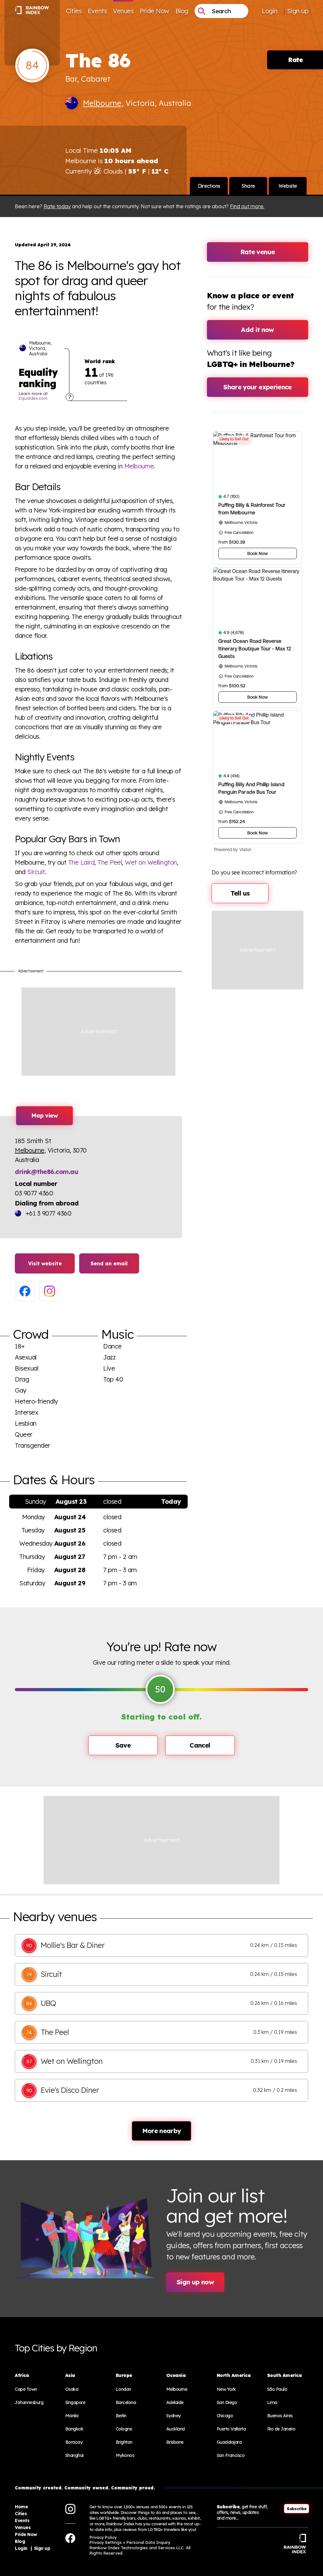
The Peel (110, 862)
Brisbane (175, 2442)
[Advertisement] (99, 1032)
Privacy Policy (103, 2537)
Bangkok (74, 2429)
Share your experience (257, 387)
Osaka (72, 2389)
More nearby (162, 2131)
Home (21, 2507)
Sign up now (195, 2282)
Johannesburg (29, 2402)
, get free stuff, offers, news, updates (242, 2512)
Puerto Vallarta (231, 2429)
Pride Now (154, 11)
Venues (123, 11)
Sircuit (36, 872)
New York (226, 2389)
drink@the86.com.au (47, 1172)
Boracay (74, 2442)
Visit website (45, 1263)
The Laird (81, 862)
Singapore (75, 2402)
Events (97, 11)
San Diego (227, 2402)
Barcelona (126, 2402)
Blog (182, 11)
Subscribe (297, 2509)
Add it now (258, 330)
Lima (272, 2402)
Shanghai (74, 2455)
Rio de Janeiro (281, 2429)
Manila (72, 2416)
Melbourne (102, 103)
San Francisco (231, 2455)
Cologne (124, 2429)
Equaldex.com (33, 398)
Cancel (200, 1745)
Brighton (124, 2442)
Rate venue (258, 252)
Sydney (173, 2416)
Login (270, 11)
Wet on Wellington (151, 862)
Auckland (176, 2429)
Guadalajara (229, 2442)
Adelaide (175, 2402)
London (123, 2389)
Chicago (225, 2416)
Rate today (57, 206)
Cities (74, 11)
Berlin (121, 2416)
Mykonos (125, 2455)
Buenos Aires (280, 2416)
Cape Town (26, 2389)
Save (123, 1745)
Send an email (109, 1263)
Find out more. (247, 206)
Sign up (298, 11)
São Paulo (277, 2389)
